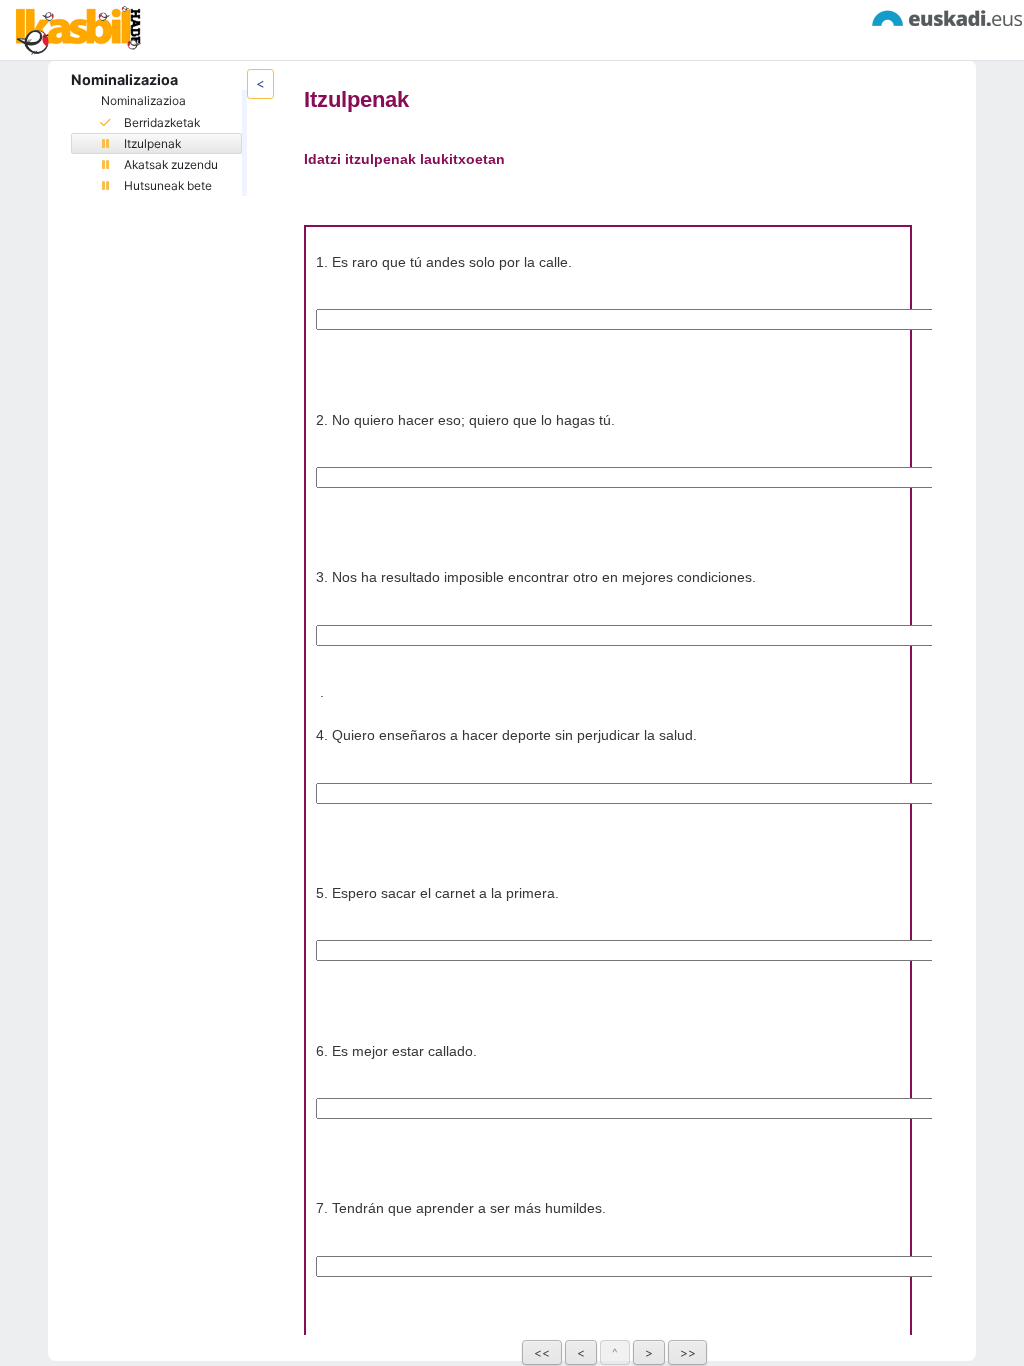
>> (688, 1352)
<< (542, 1352)
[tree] (156, 142)
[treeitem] (156, 143)
